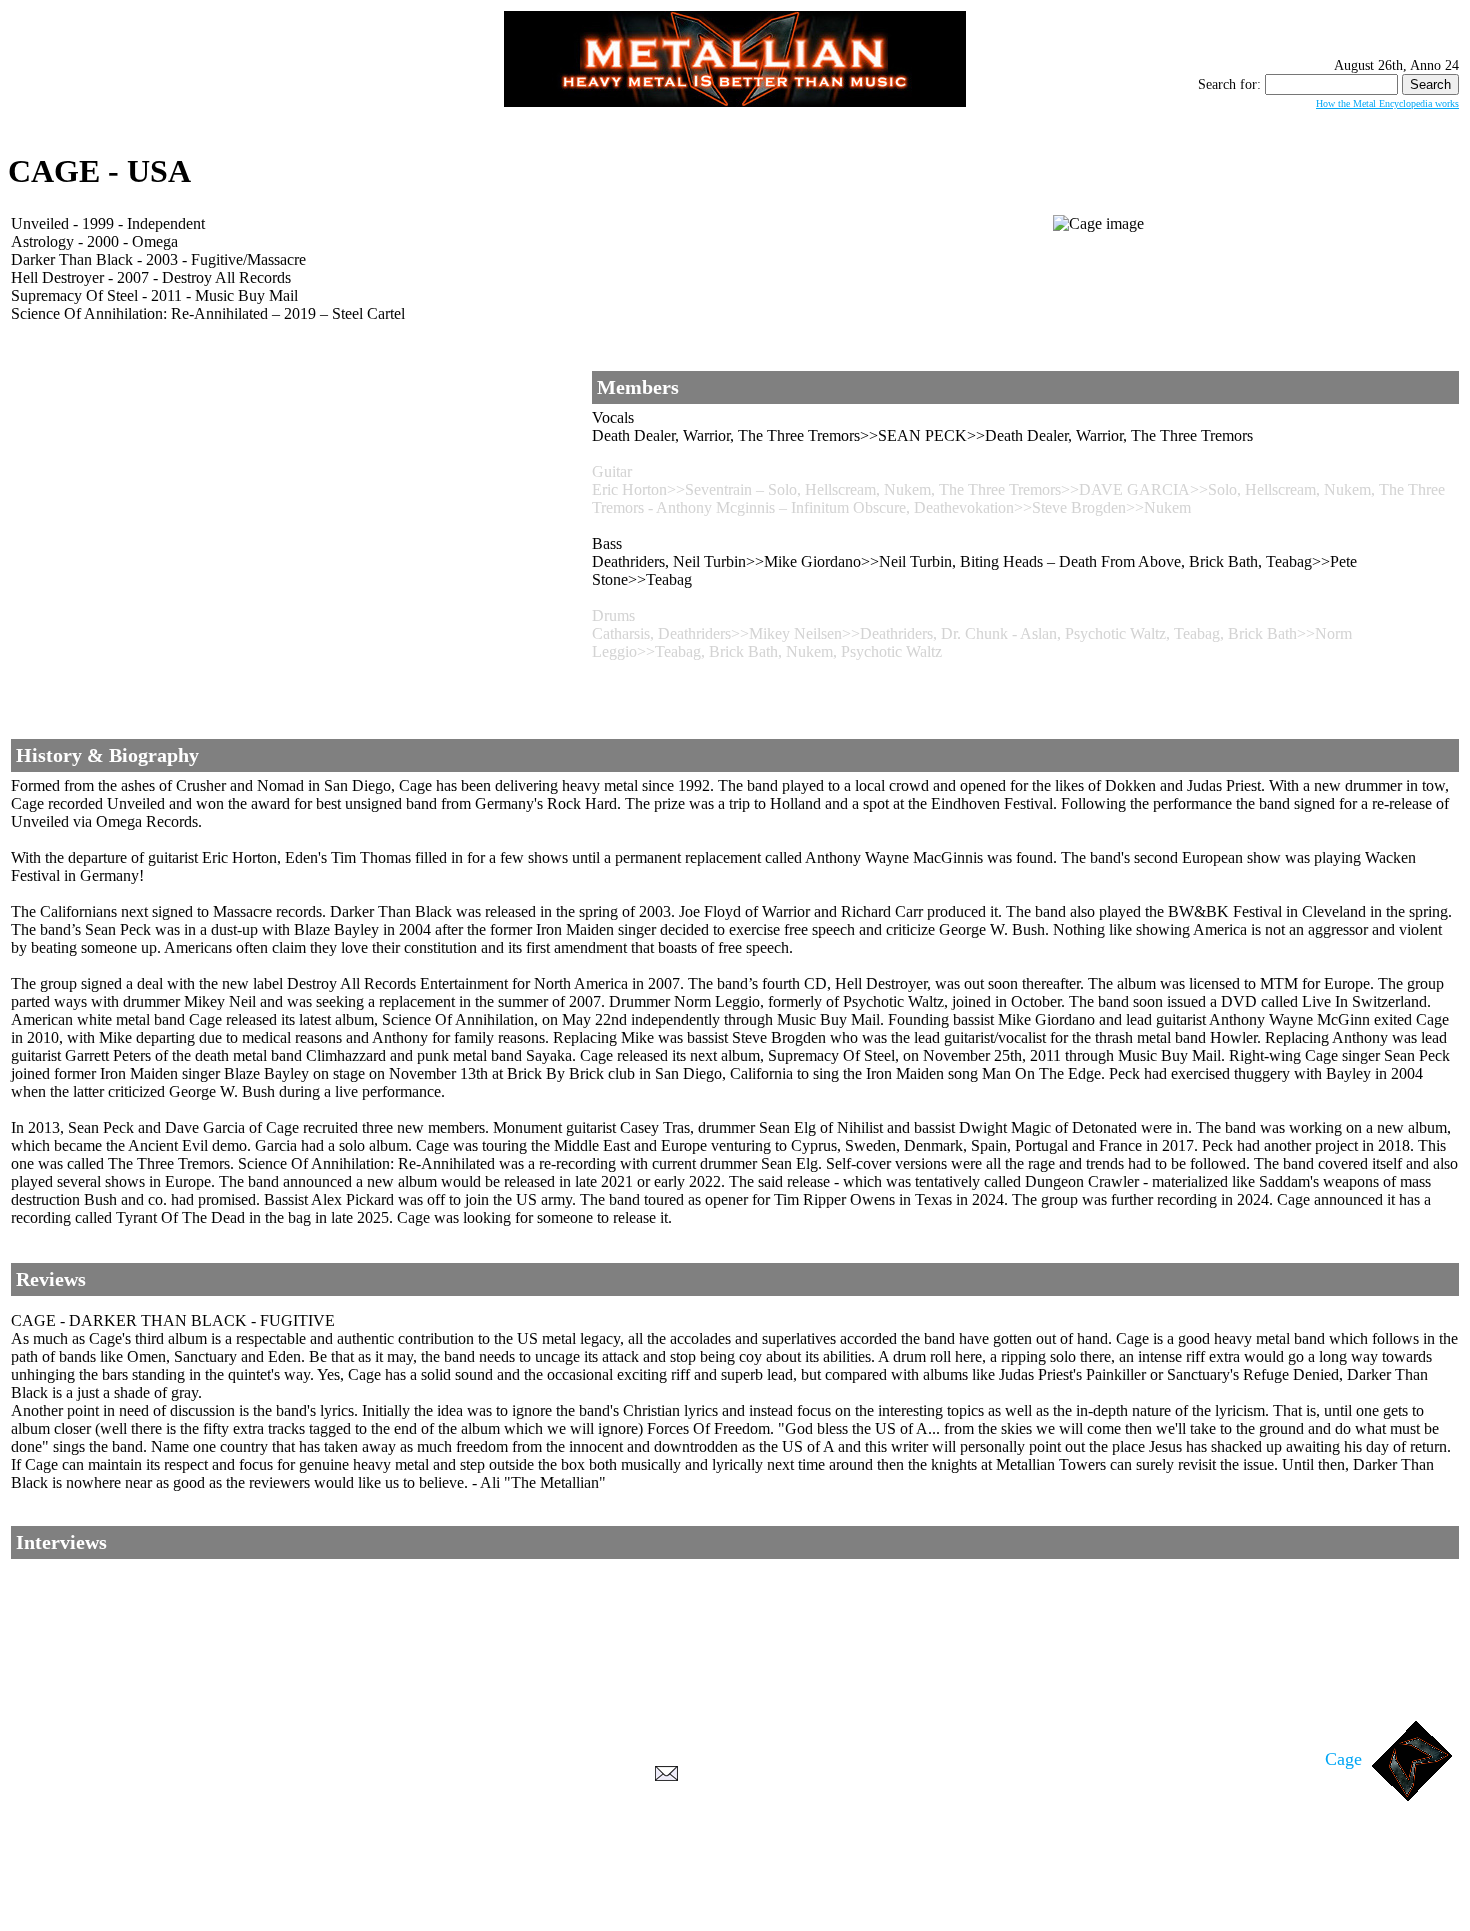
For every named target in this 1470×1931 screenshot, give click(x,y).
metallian (571, 1892)
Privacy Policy (735, 1912)
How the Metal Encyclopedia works (1387, 103)
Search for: (1229, 84)
